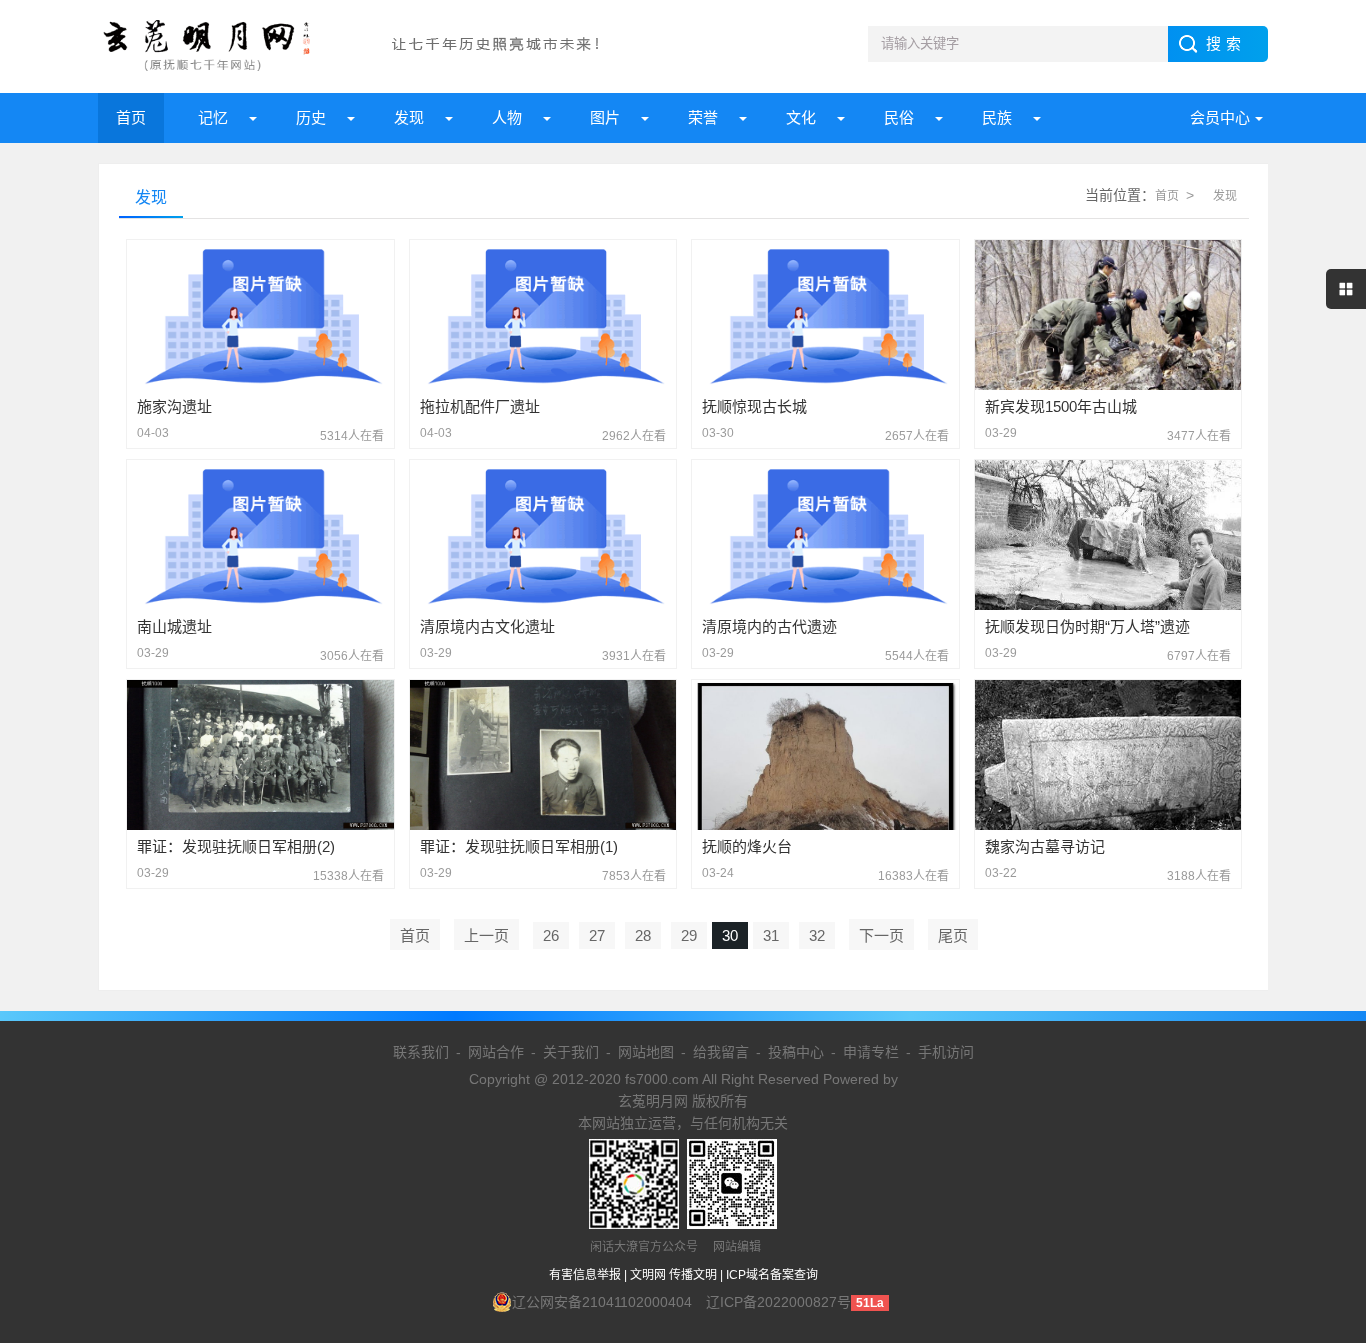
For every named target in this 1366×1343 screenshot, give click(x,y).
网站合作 (496, 1052)
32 (817, 935)
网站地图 (646, 1052)
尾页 (953, 935)
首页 (131, 117)
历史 (311, 117)
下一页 (881, 935)
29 (689, 935)
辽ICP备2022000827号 (778, 1302)
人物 (507, 117)
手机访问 (946, 1052)
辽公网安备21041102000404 (602, 1302)
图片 (605, 117)
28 (643, 935)
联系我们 (421, 1052)
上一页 (486, 935)
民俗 (899, 117)
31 (771, 935)
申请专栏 (871, 1052)
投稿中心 (796, 1052)
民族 (997, 117)
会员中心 (1220, 117)
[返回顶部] (1325, 1188)
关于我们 (571, 1052)
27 (597, 935)
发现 (409, 117)
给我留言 (721, 1052)
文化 (801, 117)
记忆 (213, 117)
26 (551, 935)
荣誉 (703, 117)
